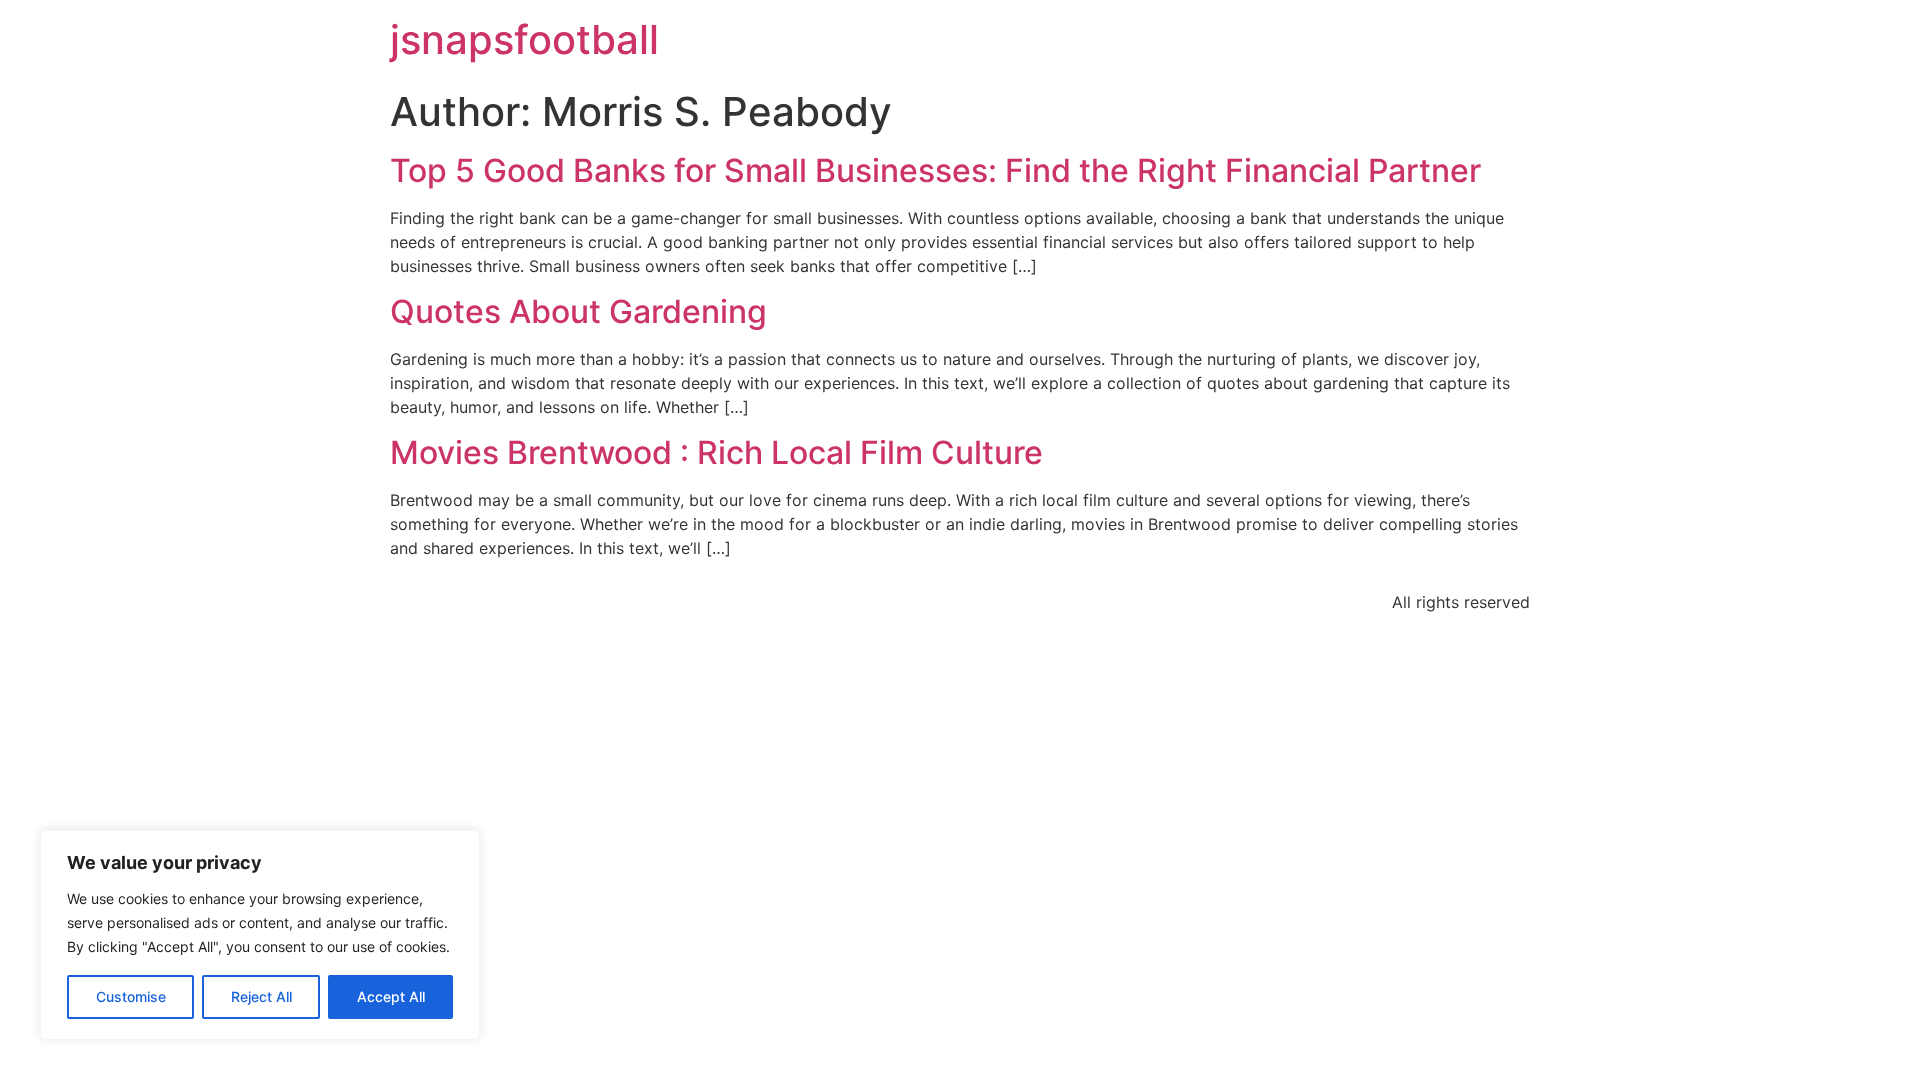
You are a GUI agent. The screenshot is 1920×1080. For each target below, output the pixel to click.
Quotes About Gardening (578, 311)
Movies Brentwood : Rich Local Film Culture (716, 452)
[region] (260, 935)
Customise (131, 996)
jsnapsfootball (524, 39)
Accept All (391, 996)
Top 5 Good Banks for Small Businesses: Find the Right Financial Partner (935, 170)
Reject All (261, 996)
